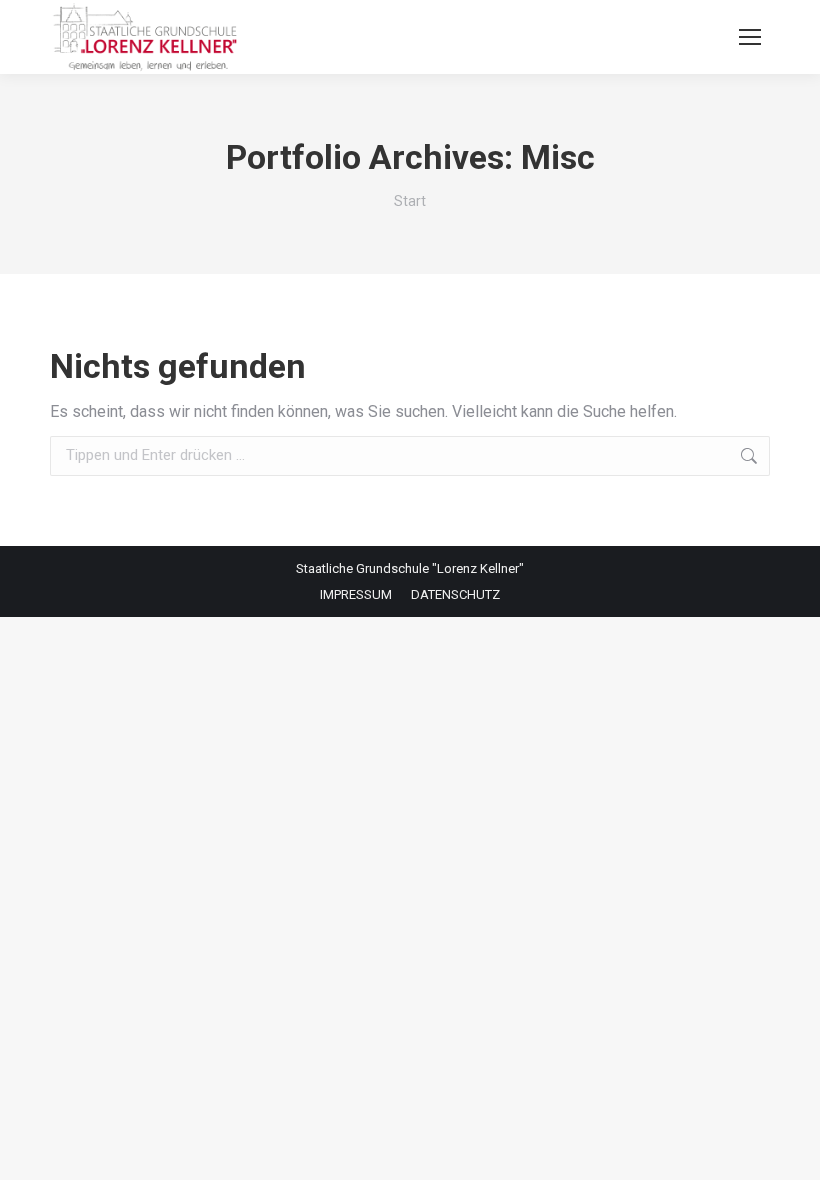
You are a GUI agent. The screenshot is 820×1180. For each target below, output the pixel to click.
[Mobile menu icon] (750, 37)
